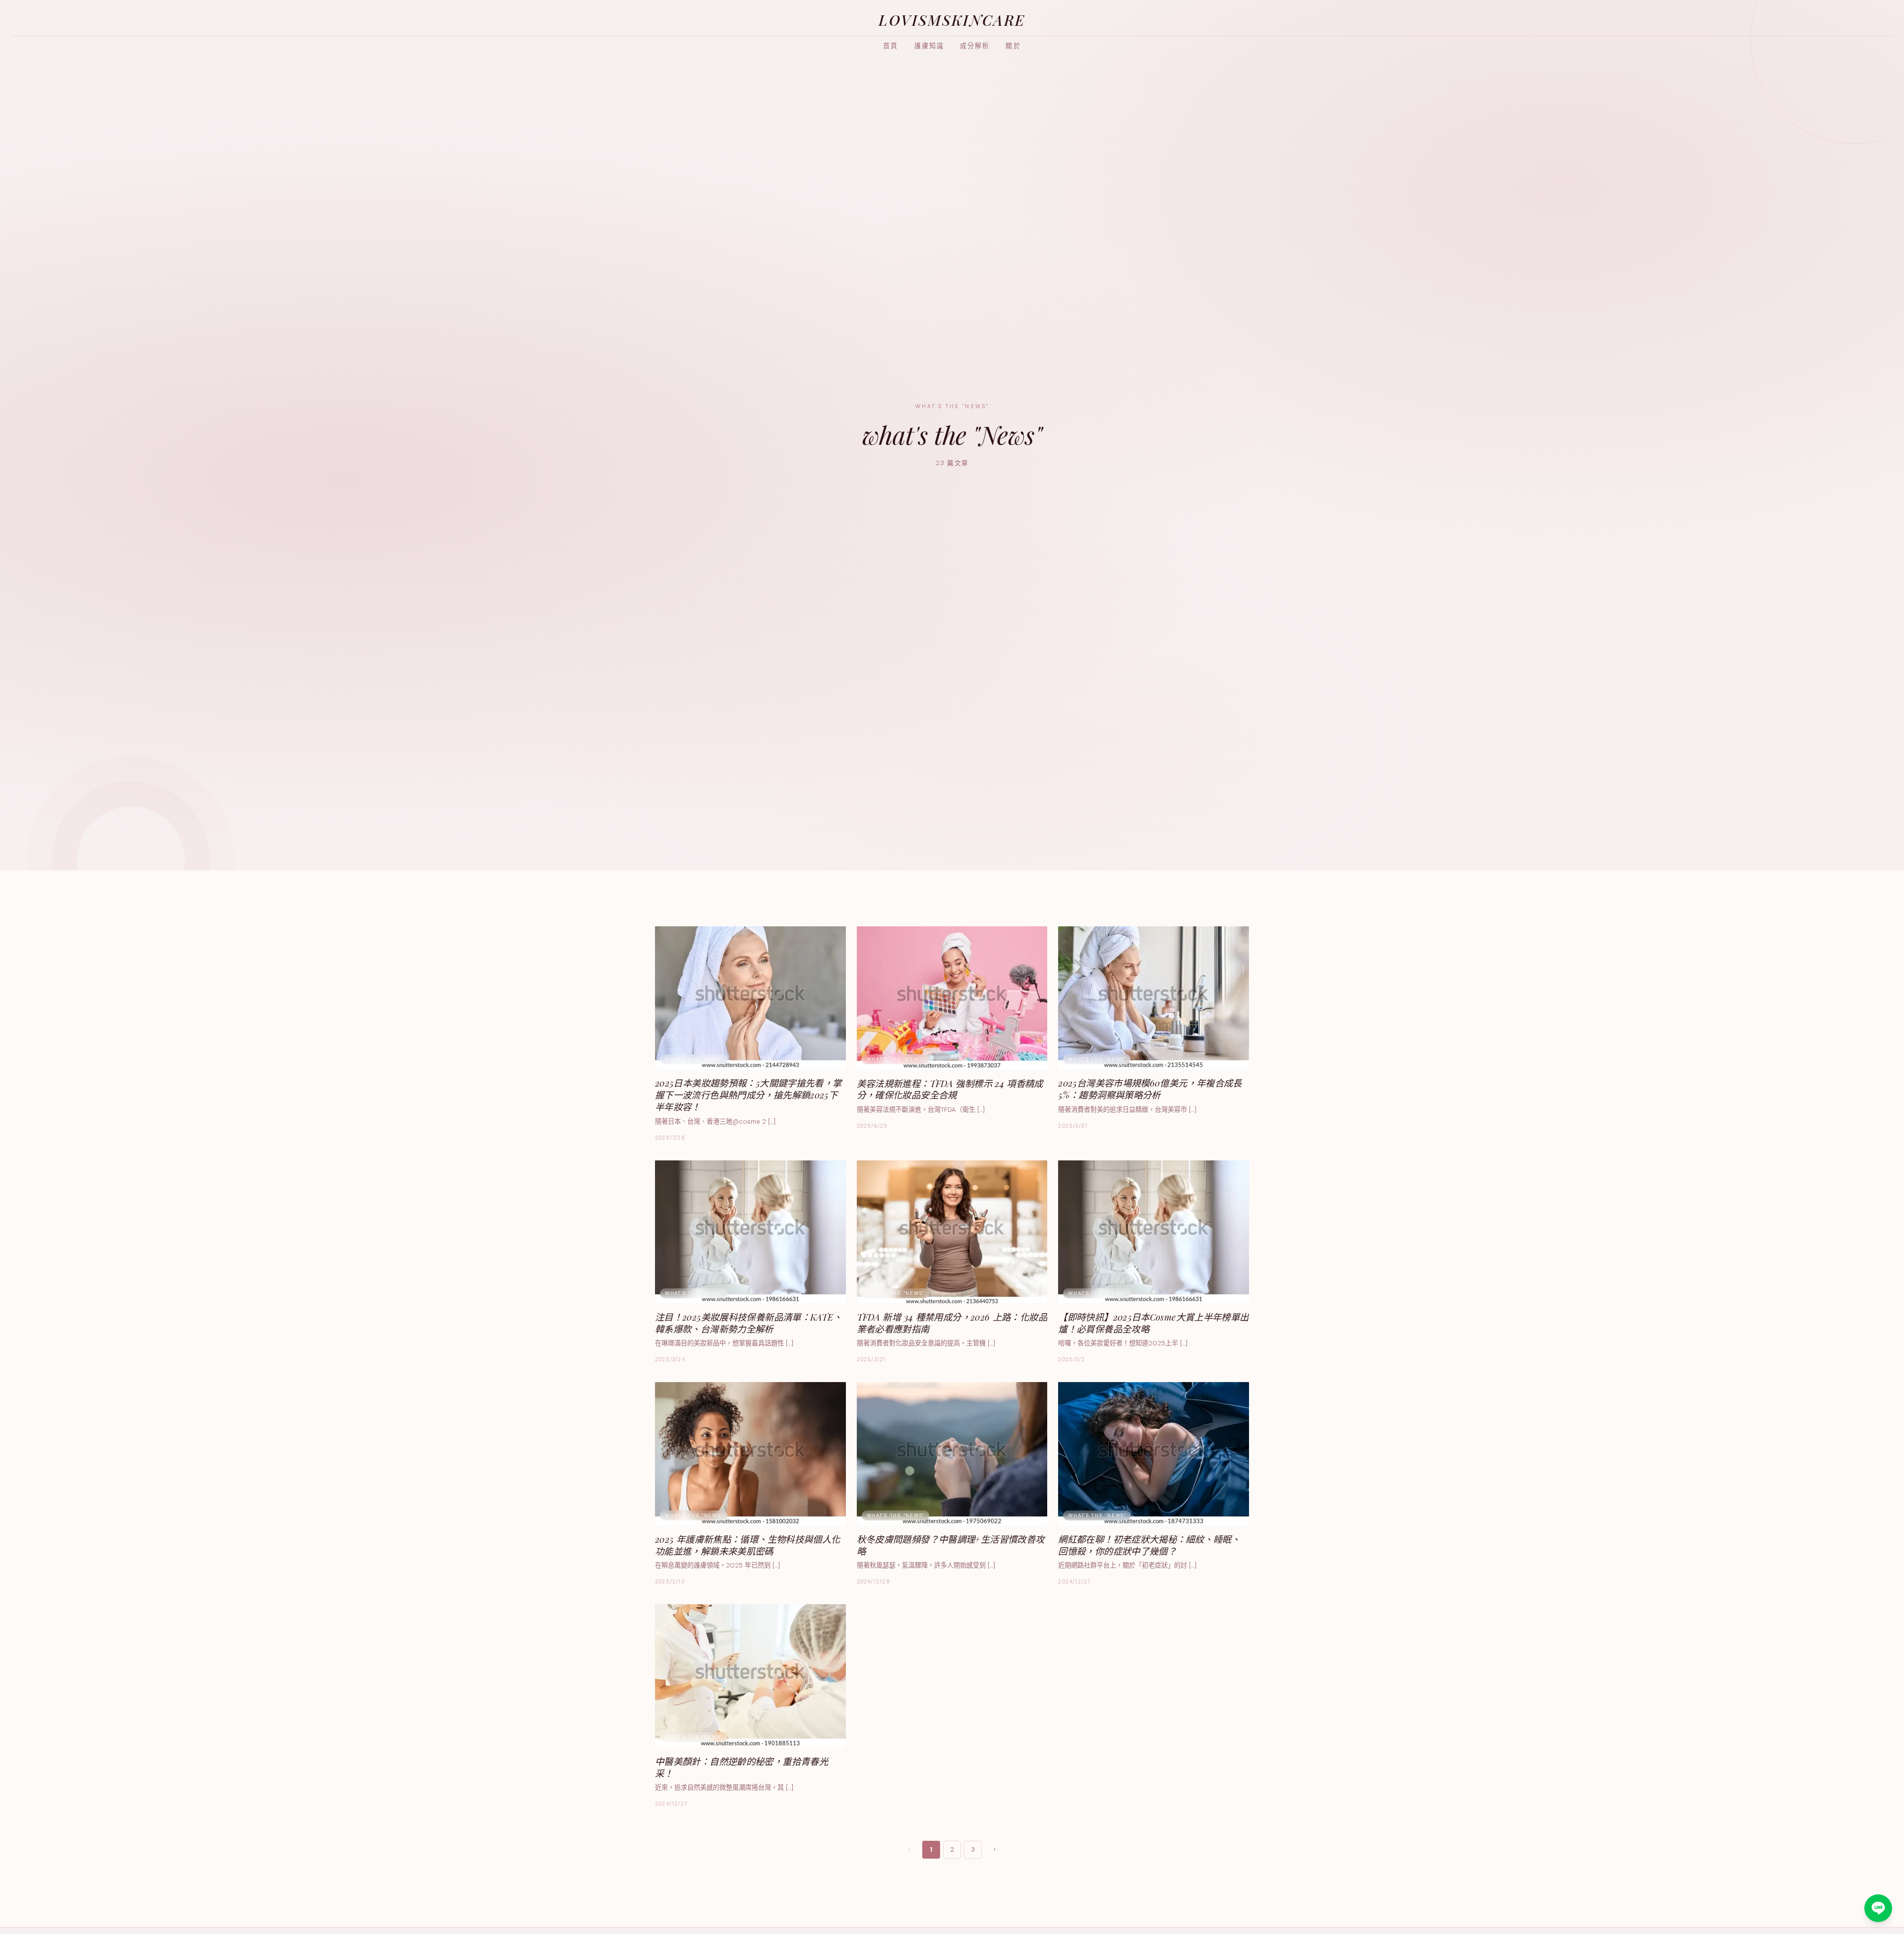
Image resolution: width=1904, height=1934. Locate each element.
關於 (1013, 46)
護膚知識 (929, 46)
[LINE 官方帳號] (1878, 1908)
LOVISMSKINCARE (952, 20)
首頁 (891, 46)
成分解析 (975, 46)
